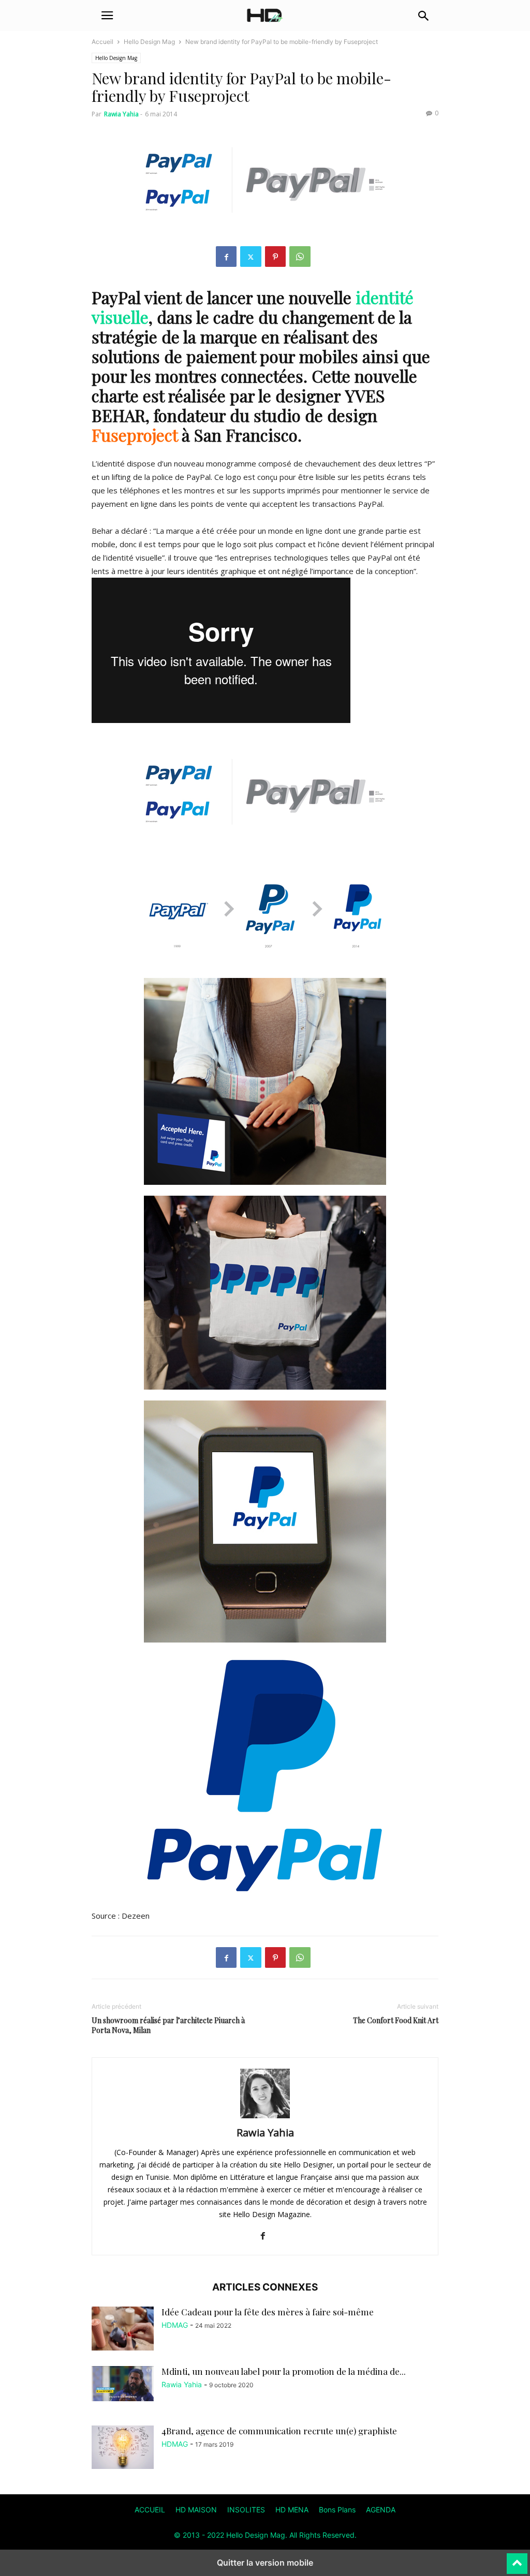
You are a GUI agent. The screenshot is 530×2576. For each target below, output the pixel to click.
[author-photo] (265, 2118)
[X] (251, 257)
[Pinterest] (275, 257)
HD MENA (292, 2510)
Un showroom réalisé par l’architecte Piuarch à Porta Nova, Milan (168, 2025)
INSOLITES (246, 2510)
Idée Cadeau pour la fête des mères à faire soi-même (268, 2312)
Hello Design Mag (149, 42)
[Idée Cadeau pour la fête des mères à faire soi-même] (123, 2330)
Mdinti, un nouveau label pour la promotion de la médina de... (284, 2371)
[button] (107, 16)
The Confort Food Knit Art (396, 2020)
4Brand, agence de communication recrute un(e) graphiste (279, 2431)
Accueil (102, 42)
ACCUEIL (150, 2510)
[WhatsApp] (300, 257)
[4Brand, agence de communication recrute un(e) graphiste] (123, 2447)
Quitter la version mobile (265, 2563)
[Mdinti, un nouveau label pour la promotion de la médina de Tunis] (123, 2384)
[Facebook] (226, 257)
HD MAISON (196, 2510)
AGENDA (381, 2510)
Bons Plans (337, 2510)
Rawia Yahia (121, 114)
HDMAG (175, 2325)
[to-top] (517, 2559)
